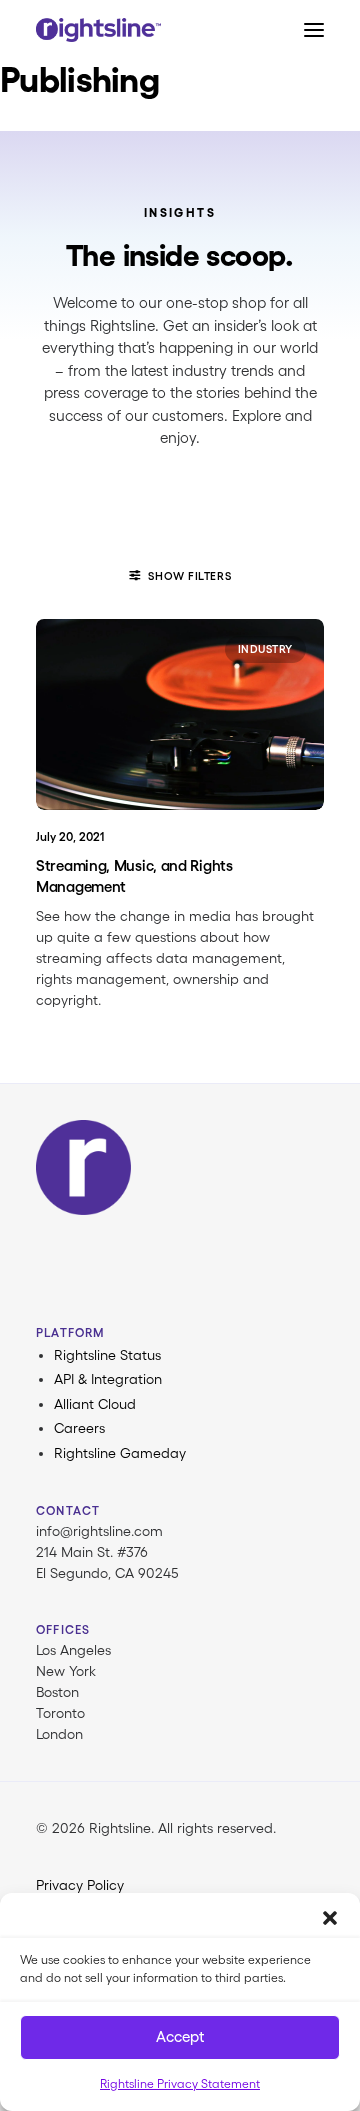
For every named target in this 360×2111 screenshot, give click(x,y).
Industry (265, 649)
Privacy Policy (80, 1885)
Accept (180, 2036)
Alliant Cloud (95, 1404)
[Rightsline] (98, 30)
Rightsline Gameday (120, 1453)
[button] (330, 1918)
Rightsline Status (107, 1355)
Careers (79, 1428)
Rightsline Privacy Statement (180, 2083)
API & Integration (108, 1379)
